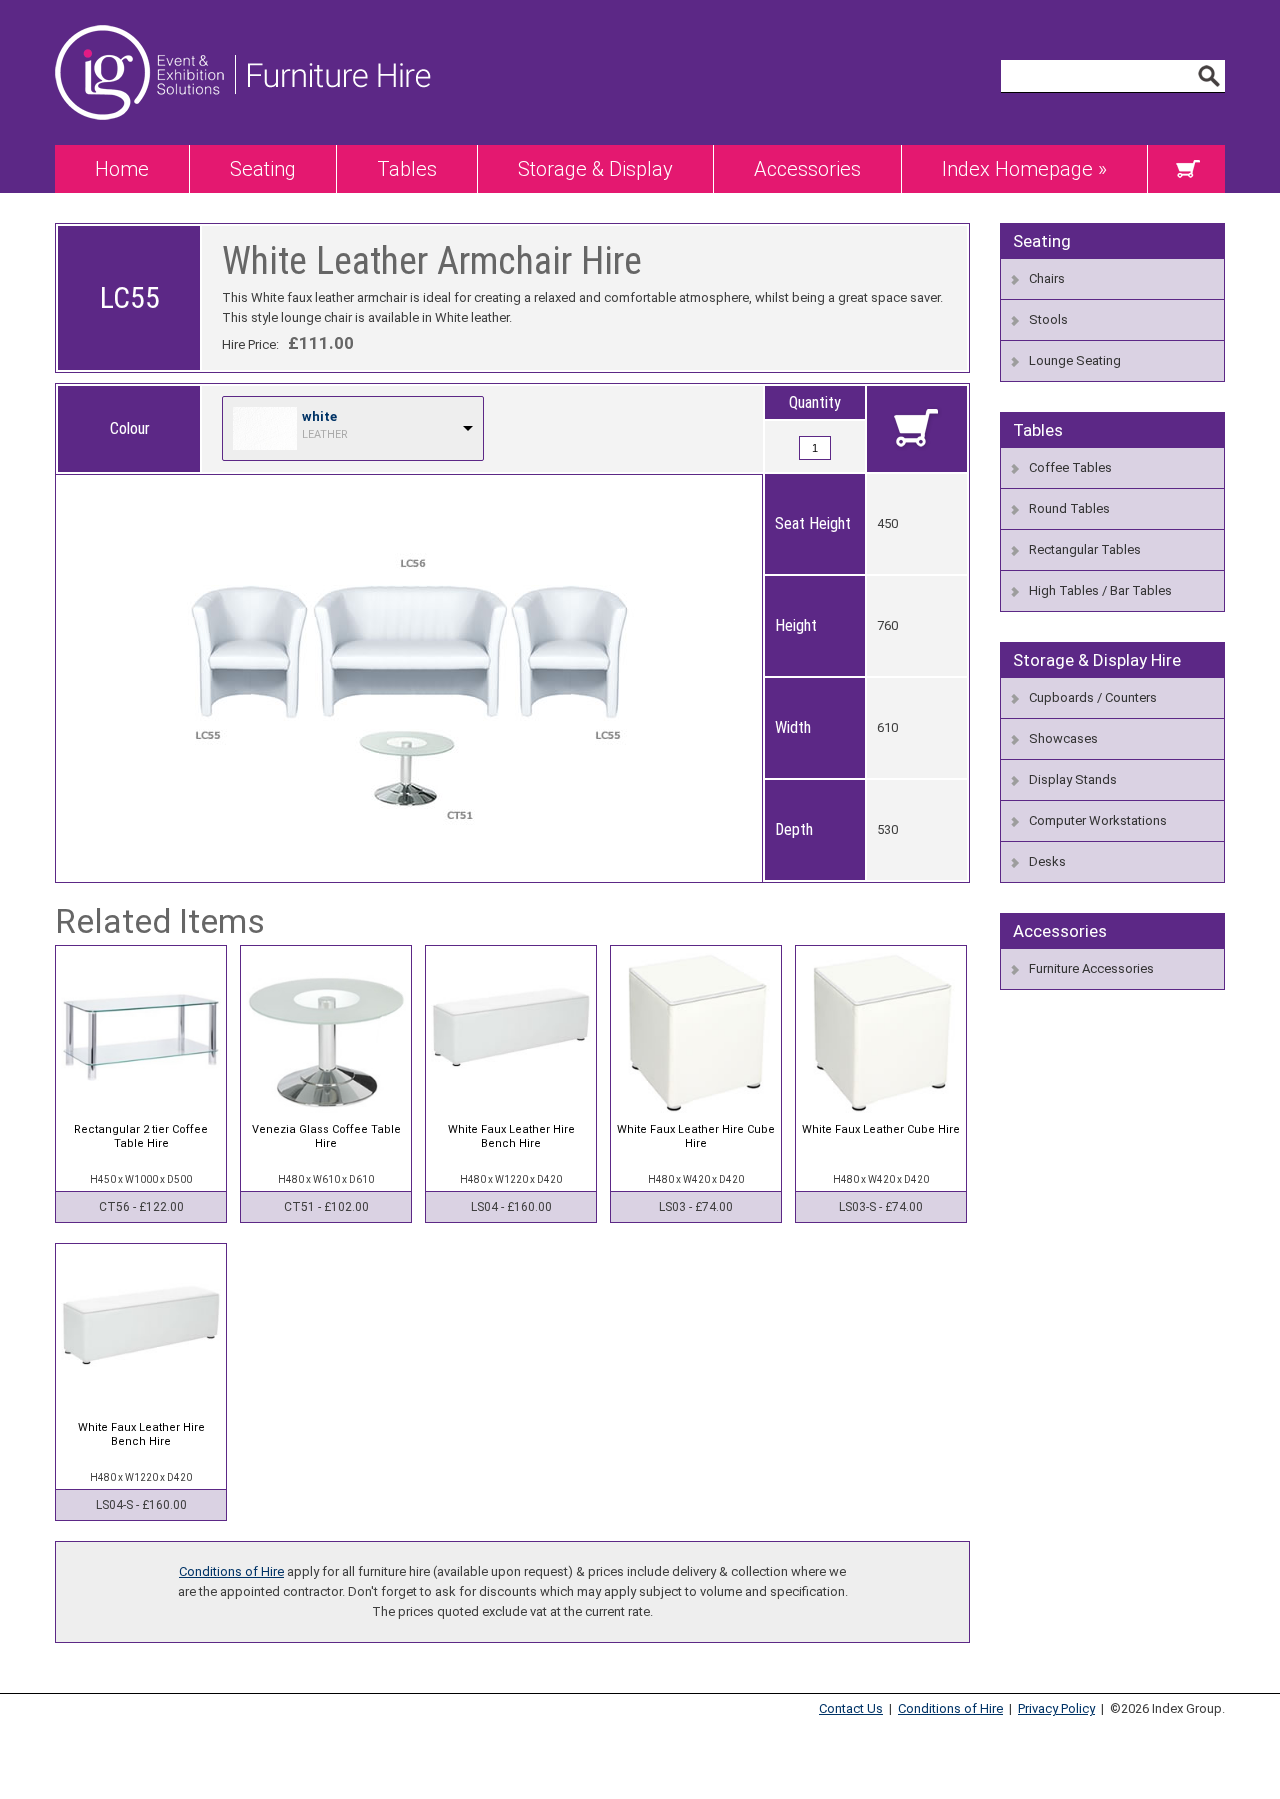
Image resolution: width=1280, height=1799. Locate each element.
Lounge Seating (1075, 360)
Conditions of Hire (231, 1571)
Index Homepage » (1024, 169)
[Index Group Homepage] (145, 140)
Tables (407, 169)
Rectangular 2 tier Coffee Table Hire (141, 1136)
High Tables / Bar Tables (1100, 590)
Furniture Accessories (1091, 968)
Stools (1048, 319)
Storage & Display (595, 169)
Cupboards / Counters (1093, 697)
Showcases (1063, 738)
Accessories (807, 169)
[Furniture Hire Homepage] (333, 140)
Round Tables (1069, 508)
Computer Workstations (1098, 820)
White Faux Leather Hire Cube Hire (696, 1136)
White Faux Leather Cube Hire (881, 1129)
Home (122, 169)
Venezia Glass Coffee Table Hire (326, 1136)
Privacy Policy (1056, 1708)
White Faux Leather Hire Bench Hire (511, 1136)
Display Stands (1073, 779)
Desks (1047, 861)
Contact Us (851, 1708)
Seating (263, 169)
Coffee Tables (1070, 467)
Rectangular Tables (1085, 549)
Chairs (1047, 278)
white (319, 416)
